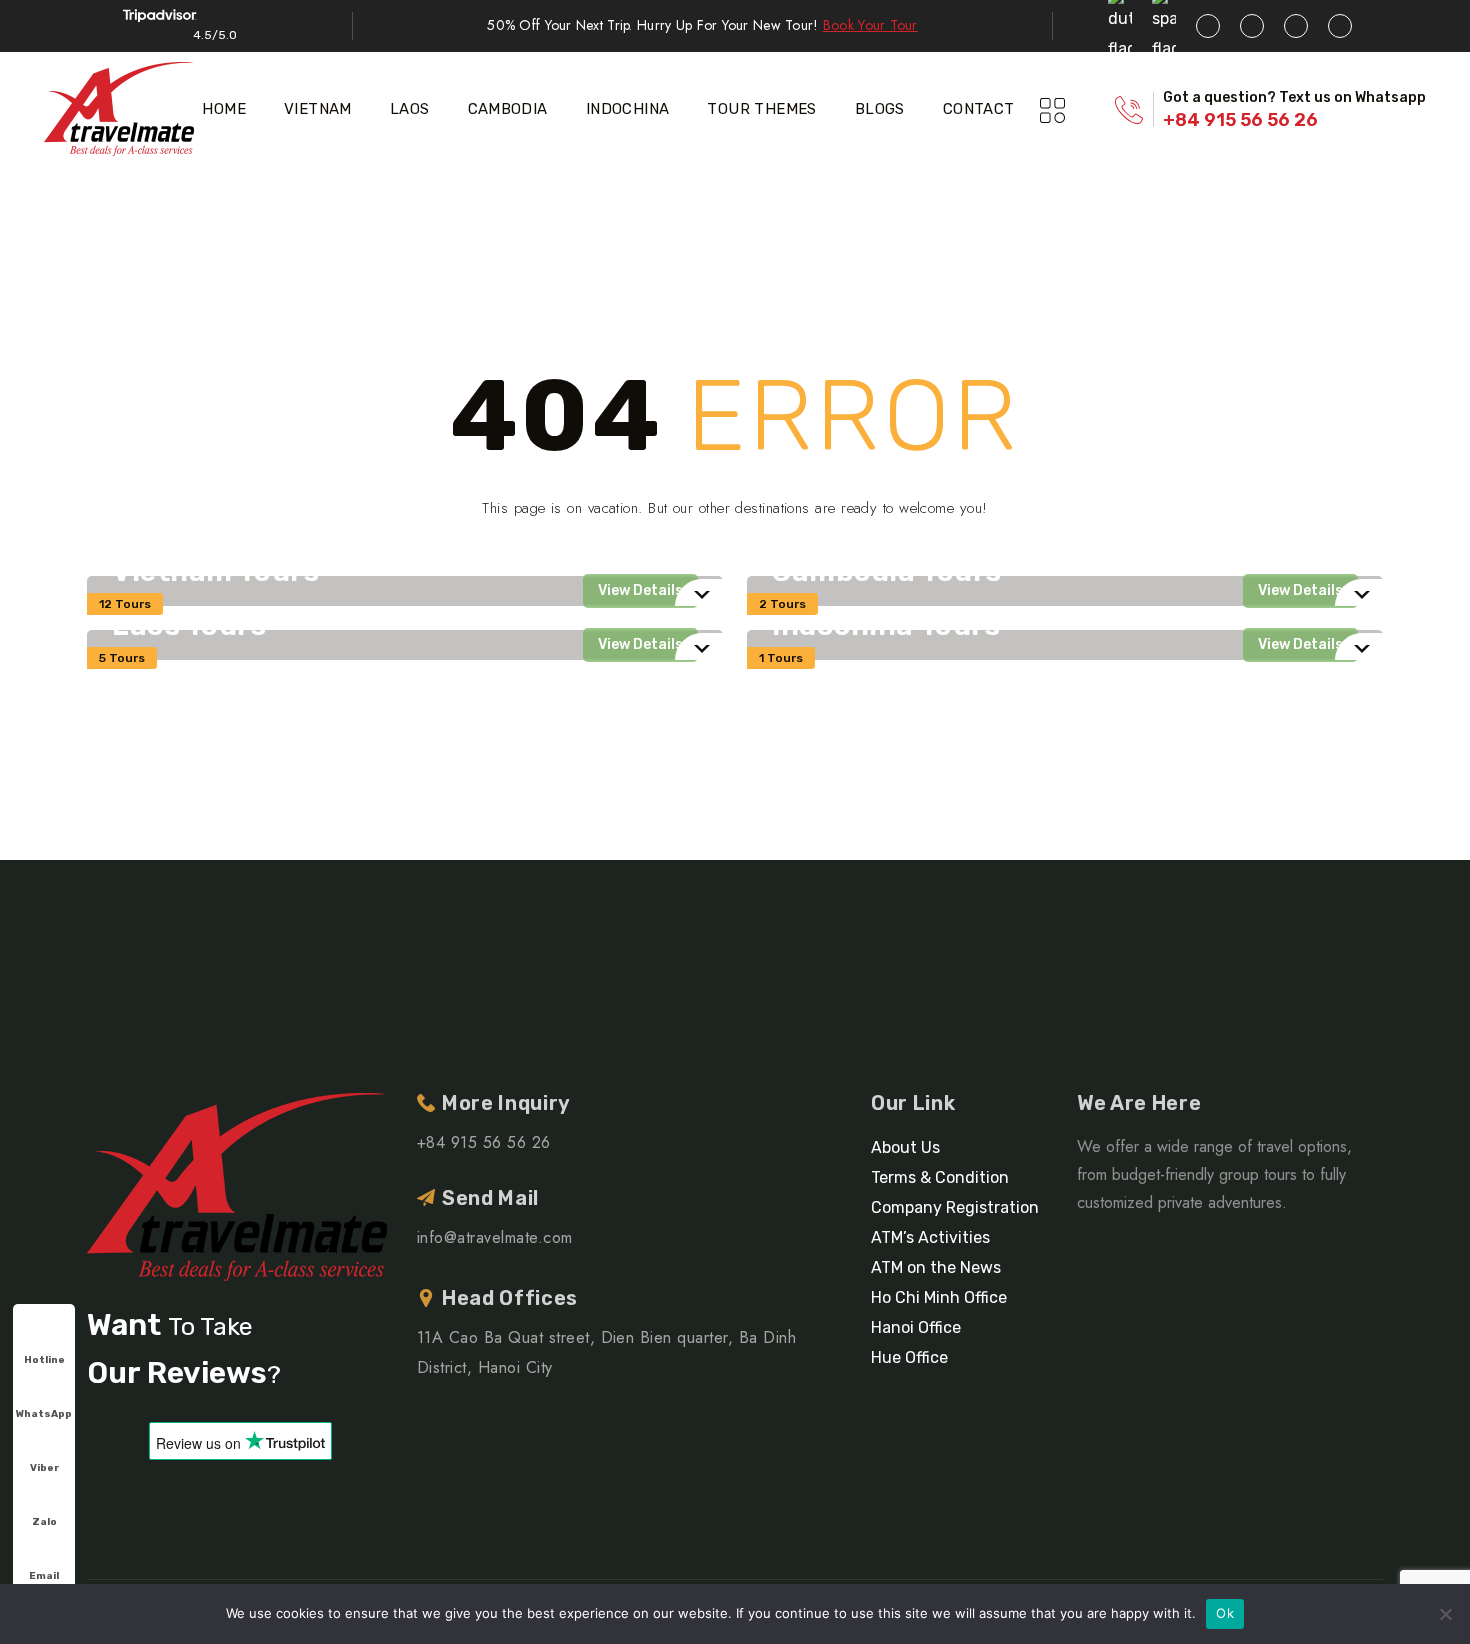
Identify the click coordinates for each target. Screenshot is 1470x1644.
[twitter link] (1252, 26)
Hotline (44, 1360)
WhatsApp (44, 1414)
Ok (1225, 1613)
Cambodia (508, 109)
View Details (640, 590)
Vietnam (318, 109)
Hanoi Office (916, 1327)
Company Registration (955, 1207)
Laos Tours (189, 625)
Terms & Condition (940, 1177)
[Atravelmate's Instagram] (1340, 26)
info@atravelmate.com (495, 1237)
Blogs (880, 109)
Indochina (628, 109)
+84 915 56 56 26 (1240, 120)
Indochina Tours (886, 625)
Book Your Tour (870, 25)
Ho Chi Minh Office (939, 1297)
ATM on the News (936, 1267)
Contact (979, 109)
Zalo (44, 1522)
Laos (410, 109)
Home (224, 109)
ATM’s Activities (930, 1237)
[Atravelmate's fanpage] (1208, 26)
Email (44, 1576)
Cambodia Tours (887, 571)
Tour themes (761, 109)
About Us (905, 1147)
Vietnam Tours (215, 571)
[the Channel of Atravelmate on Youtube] (1296, 26)
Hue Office (909, 1357)
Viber (44, 1468)
